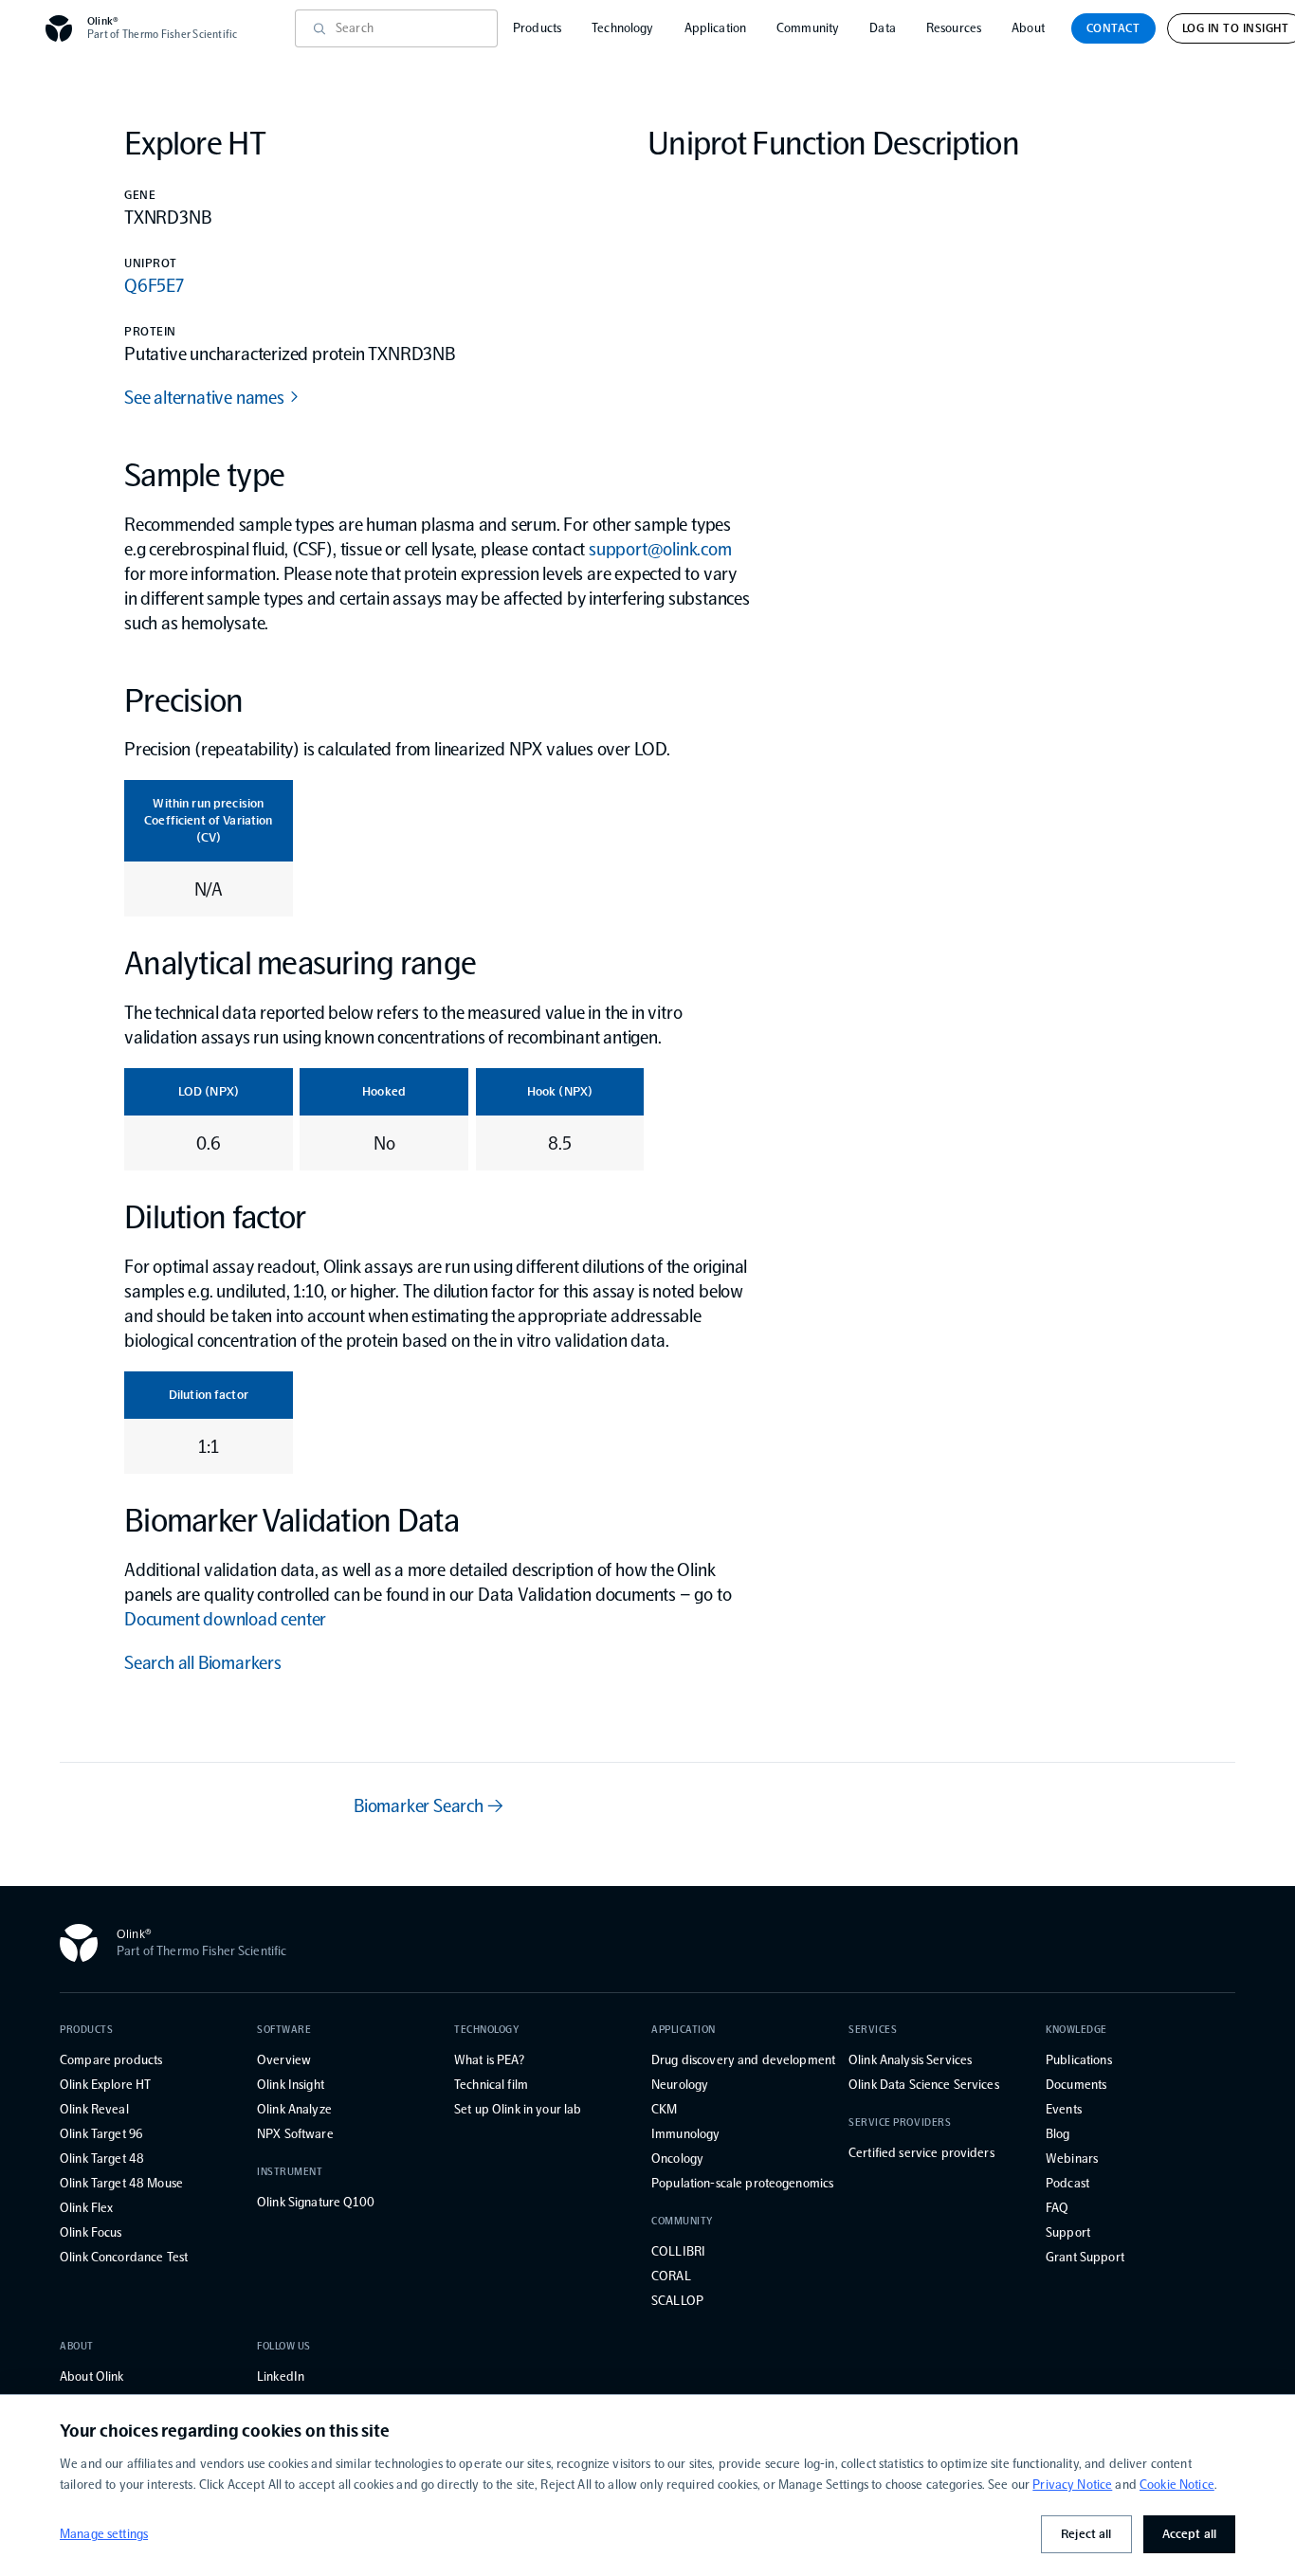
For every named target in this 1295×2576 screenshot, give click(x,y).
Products (537, 28)
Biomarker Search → (428, 1805)
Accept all (1189, 2534)
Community (808, 28)
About (1028, 28)
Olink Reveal (94, 2109)
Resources (954, 28)
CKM (664, 2109)
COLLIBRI (678, 2251)
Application (716, 28)
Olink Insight (291, 2085)
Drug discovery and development (743, 2060)
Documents (1076, 2085)
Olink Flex (86, 2208)
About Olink (92, 2376)
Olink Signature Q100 (316, 2202)
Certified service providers (921, 2153)
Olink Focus (91, 2232)
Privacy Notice (1072, 2485)
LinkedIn (281, 2376)
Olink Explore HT (105, 2085)
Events (1064, 2109)
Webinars (1072, 2159)
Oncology (677, 2159)
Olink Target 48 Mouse (121, 2183)
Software (284, 2030)
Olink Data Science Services (924, 2085)
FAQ (1057, 2208)
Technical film (491, 2085)
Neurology (680, 2085)
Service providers (900, 2122)
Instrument (290, 2172)
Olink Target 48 (102, 2159)
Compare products (111, 2060)
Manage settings (104, 2534)
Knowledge (1076, 2030)
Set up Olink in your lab (518, 2109)
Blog (1058, 2134)
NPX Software (295, 2134)
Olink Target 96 (101, 2134)
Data (883, 28)
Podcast (1067, 2183)
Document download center (225, 1619)
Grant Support (1085, 2257)
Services (873, 2030)
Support (1068, 2232)
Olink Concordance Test (124, 2257)
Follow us (284, 2346)
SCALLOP (677, 2301)
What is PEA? (489, 2060)
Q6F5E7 (154, 285)
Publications (1079, 2060)
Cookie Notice (1177, 2485)
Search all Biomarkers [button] (203, 1662)
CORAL (671, 2276)
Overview (284, 2060)
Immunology (685, 2134)
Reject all (1086, 2534)
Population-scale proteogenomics (742, 2183)
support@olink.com (660, 549)
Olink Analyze (294, 2109)
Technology (622, 28)
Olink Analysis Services (910, 2060)
